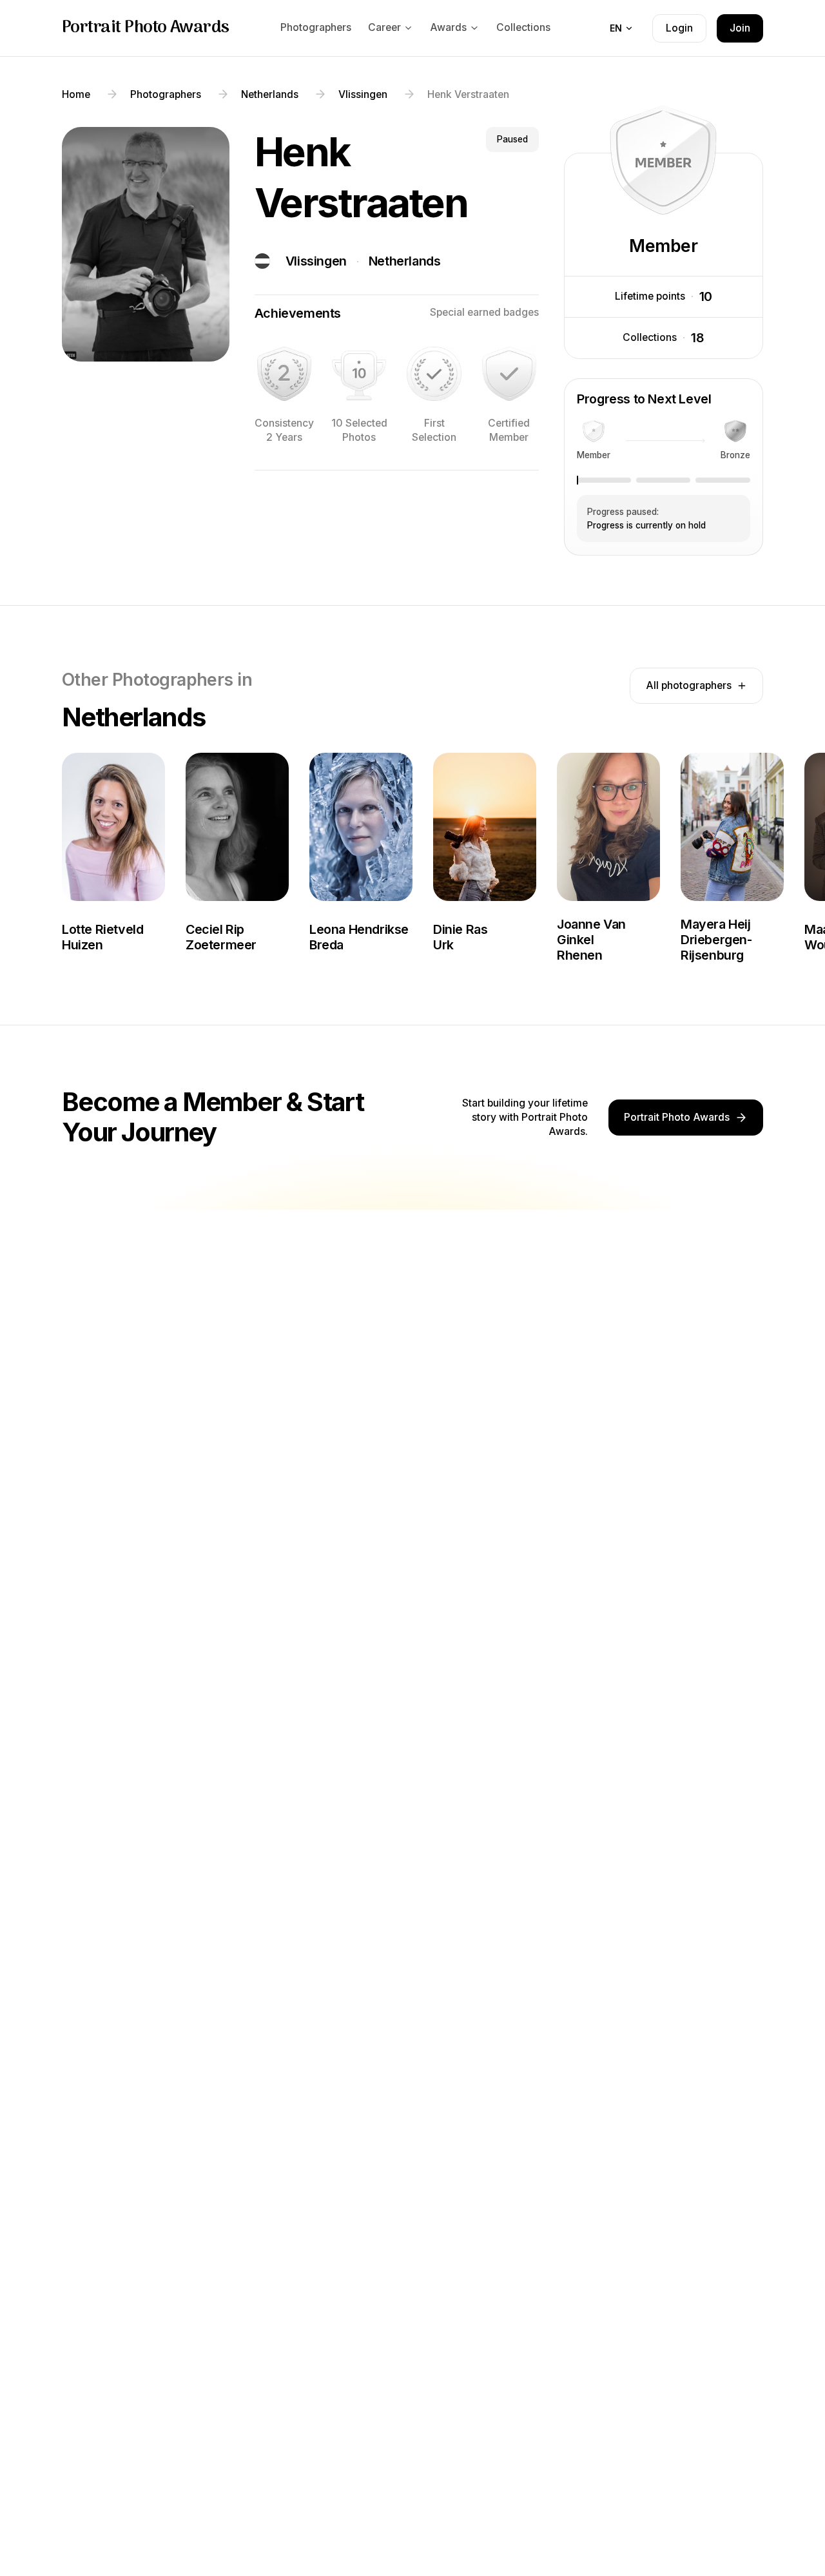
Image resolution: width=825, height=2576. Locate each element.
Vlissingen (316, 261)
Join (740, 28)
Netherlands (405, 261)
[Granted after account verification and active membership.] (509, 374)
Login (679, 28)
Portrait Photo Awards (146, 28)
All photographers (689, 685)
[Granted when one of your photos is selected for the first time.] (434, 374)
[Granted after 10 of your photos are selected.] (359, 374)
